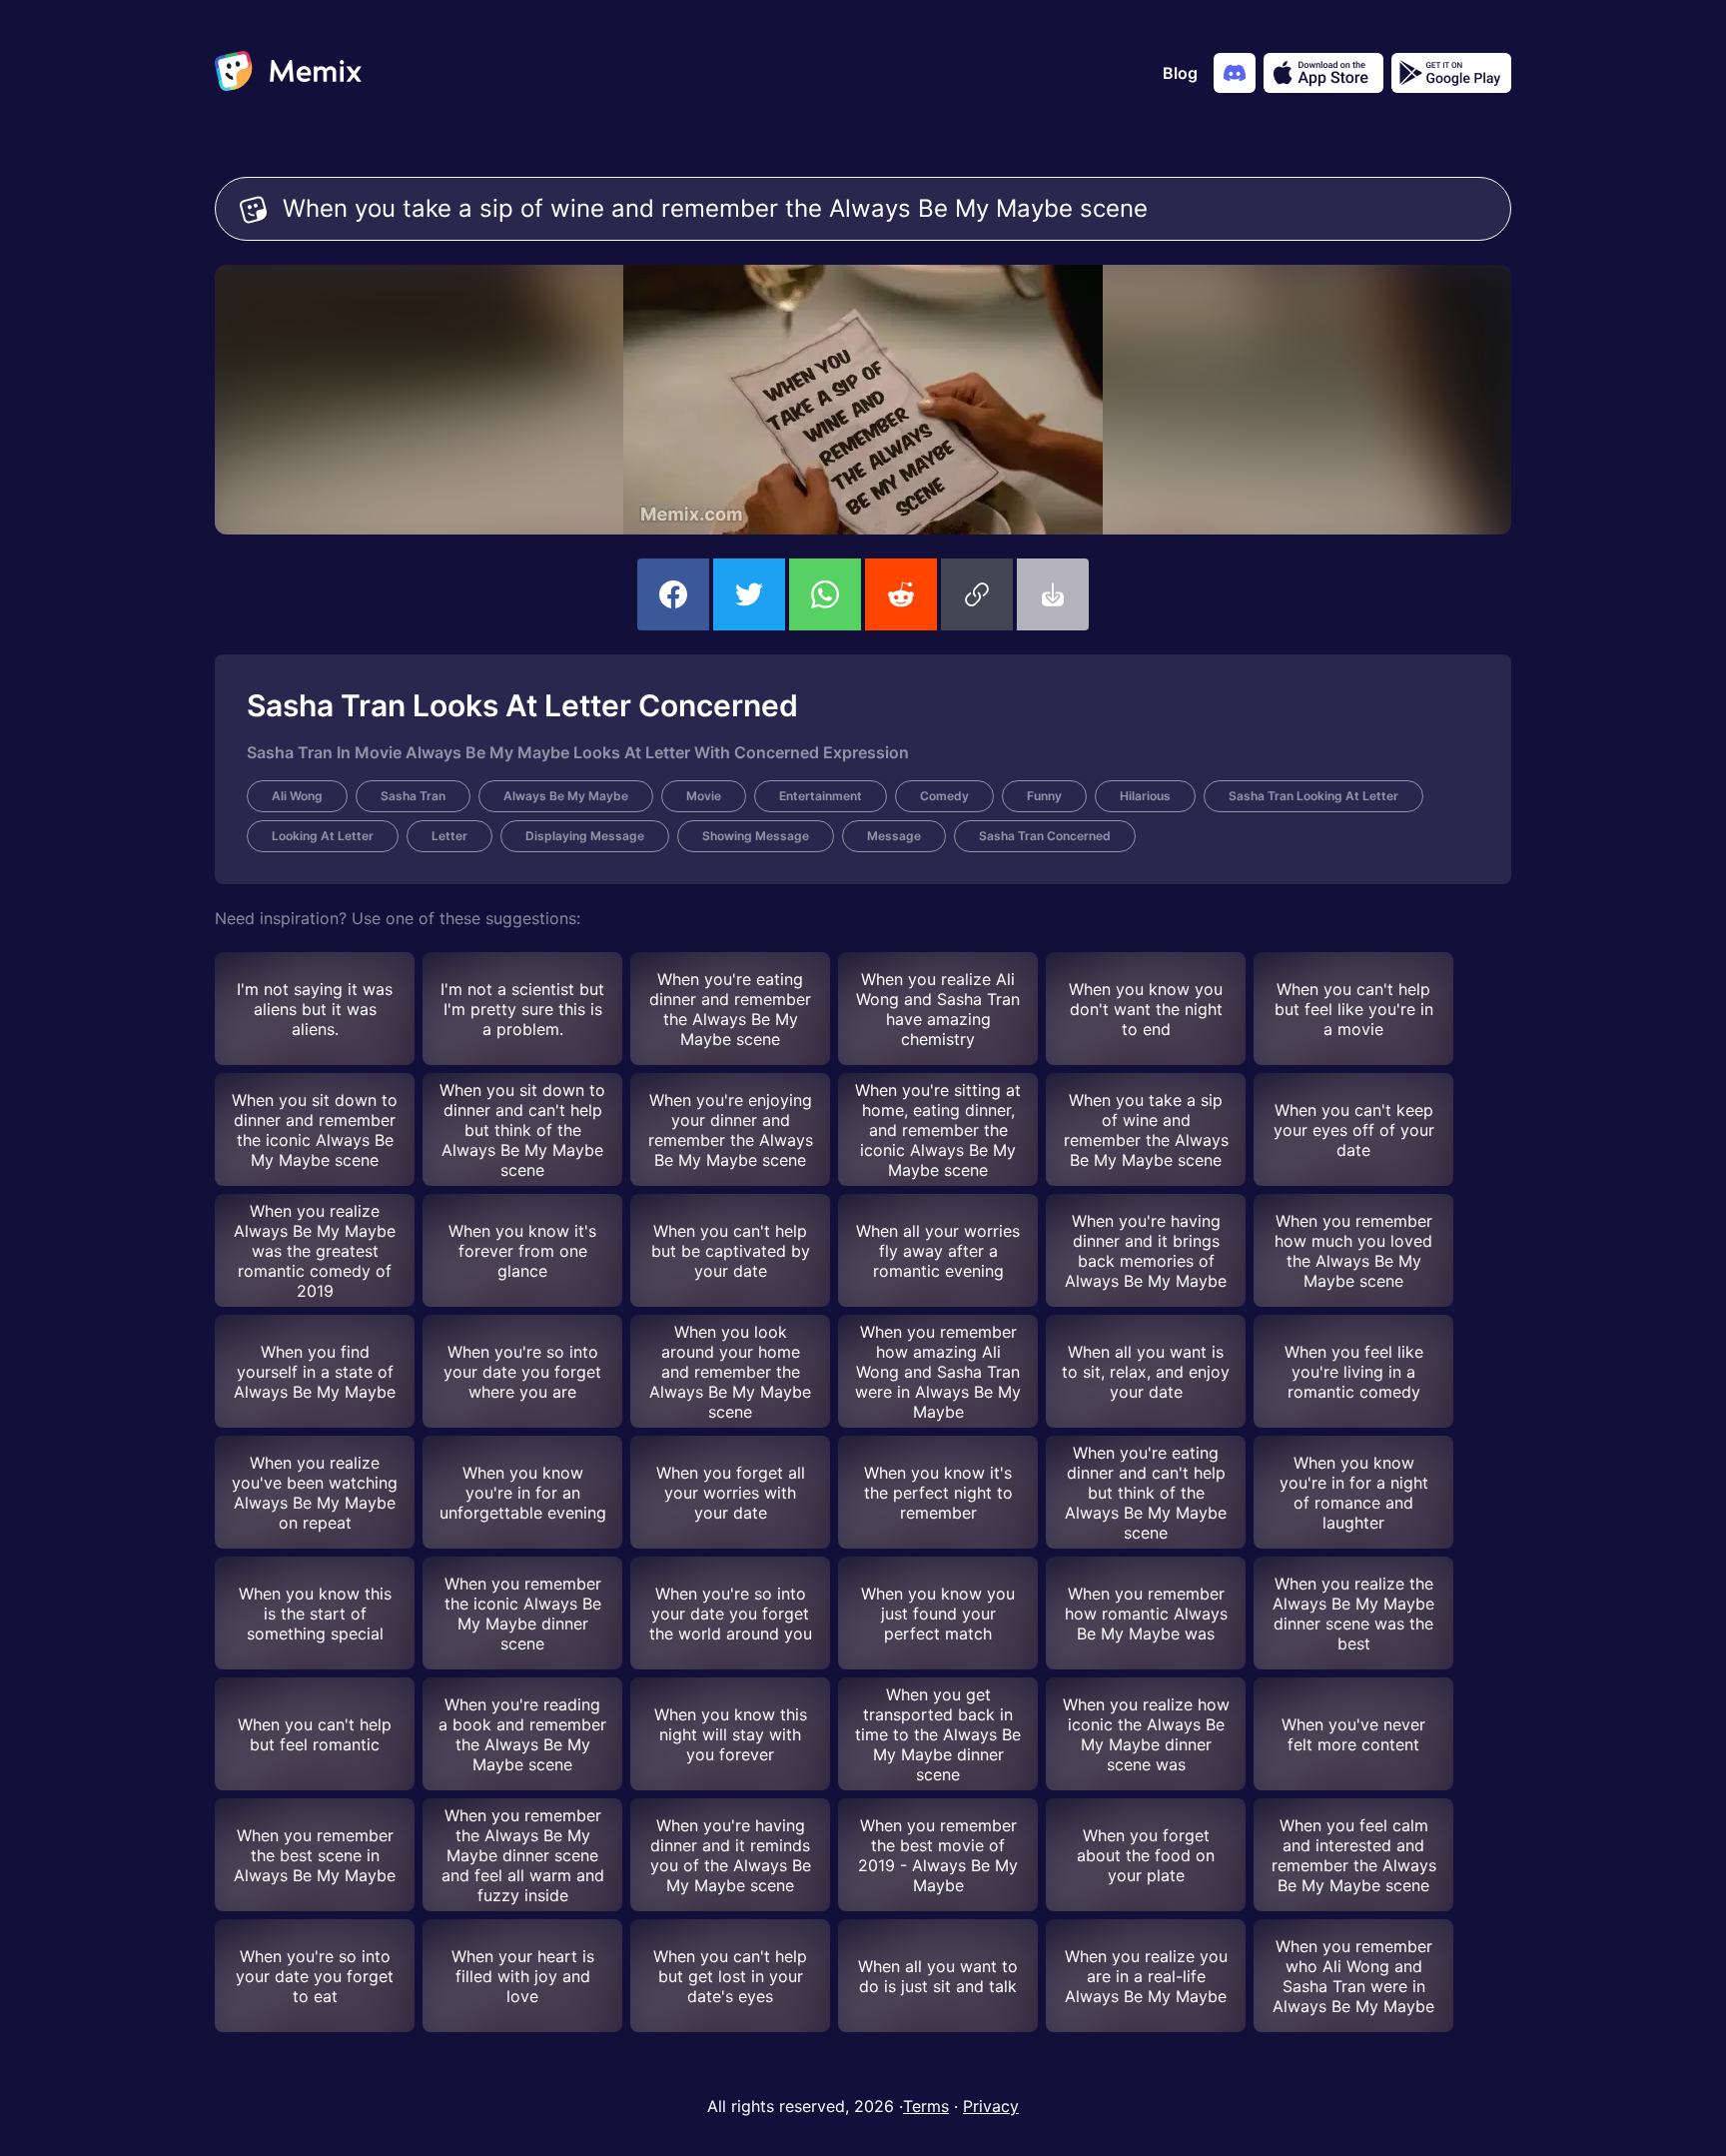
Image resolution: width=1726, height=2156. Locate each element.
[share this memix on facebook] (673, 594)
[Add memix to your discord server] (1235, 73)
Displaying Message (585, 836)
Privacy (991, 2106)
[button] (977, 594)
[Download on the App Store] (1323, 73)
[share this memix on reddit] (901, 594)
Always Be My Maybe (566, 796)
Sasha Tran (413, 796)
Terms (926, 2106)
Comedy (944, 796)
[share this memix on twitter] (749, 594)
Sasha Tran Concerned (1045, 836)
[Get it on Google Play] (1451, 73)
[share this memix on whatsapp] (825, 594)
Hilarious (1145, 796)
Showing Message (756, 836)
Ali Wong (297, 796)
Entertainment (821, 796)
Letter (449, 836)
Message (894, 836)
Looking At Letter (323, 836)
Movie (704, 796)
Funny (1044, 796)
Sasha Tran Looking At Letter (1313, 796)
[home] (288, 73)
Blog (1180, 73)
